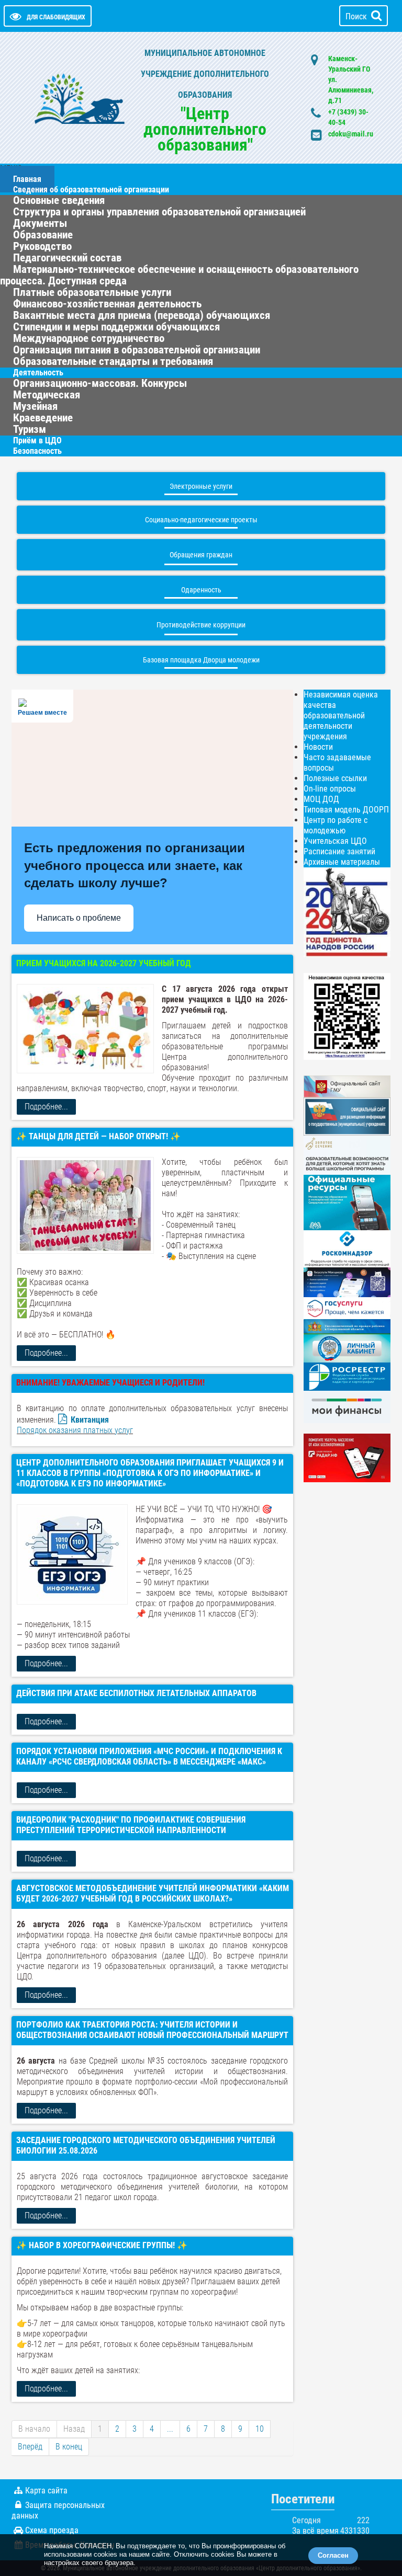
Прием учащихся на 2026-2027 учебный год (104, 963)
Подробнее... (46, 1107)
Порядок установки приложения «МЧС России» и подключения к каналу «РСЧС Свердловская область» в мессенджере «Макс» (149, 1756)
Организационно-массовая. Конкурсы (100, 383)
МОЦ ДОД (321, 799)
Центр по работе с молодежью (336, 825)
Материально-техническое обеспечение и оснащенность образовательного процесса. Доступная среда (179, 275)
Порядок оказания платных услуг (75, 1430)
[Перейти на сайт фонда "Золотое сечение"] (347, 1155)
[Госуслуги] (347, 1307)
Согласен (333, 2555)
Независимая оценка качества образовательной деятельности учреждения (341, 715)
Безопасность (37, 451)
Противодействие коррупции (201, 625)
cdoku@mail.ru (351, 134)
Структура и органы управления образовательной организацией (159, 212)
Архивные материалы (342, 862)
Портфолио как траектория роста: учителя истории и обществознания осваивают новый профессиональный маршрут (152, 2030)
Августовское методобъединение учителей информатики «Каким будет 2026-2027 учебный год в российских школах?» (153, 1893)
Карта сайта (46, 2491)
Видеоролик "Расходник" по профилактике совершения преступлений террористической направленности (131, 1825)
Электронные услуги (201, 486)
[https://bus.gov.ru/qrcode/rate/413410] (347, 1016)
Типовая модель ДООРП (346, 810)
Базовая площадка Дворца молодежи (201, 660)
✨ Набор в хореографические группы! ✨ (102, 2245)
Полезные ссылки (335, 778)
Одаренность (201, 590)
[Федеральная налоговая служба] (347, 1348)
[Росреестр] (347, 1376)
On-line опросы (330, 789)
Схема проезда (52, 2530)
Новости (318, 747)
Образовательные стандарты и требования (113, 361)
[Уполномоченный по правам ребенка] (347, 1326)
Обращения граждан (201, 555)
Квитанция (90, 1420)
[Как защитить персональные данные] (347, 1248)
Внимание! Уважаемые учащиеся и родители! (110, 1383)
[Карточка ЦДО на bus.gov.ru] (347, 1086)
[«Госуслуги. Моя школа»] (347, 1282)
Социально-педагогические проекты (201, 520)
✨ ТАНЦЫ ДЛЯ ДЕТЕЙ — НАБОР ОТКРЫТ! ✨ (98, 1136)
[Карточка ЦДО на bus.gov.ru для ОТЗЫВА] (347, 1116)
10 (260, 2429)
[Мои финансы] (347, 1406)
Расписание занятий (339, 851)
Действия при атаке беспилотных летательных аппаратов (136, 1693)
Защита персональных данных (58, 2510)
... (170, 2429)
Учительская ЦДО (335, 841)
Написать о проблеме (79, 918)
